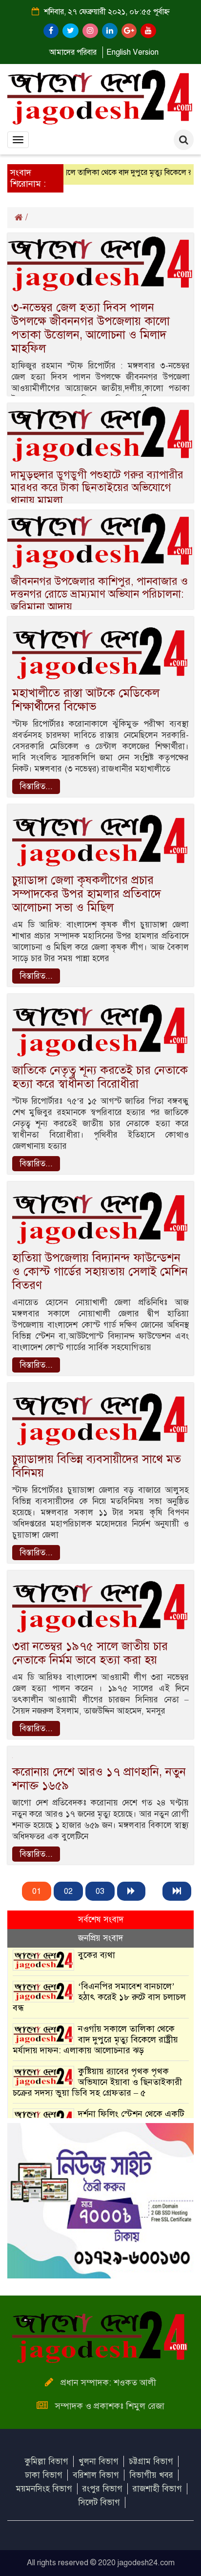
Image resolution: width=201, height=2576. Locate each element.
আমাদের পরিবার (73, 52)
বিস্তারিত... (36, 786)
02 (68, 1891)
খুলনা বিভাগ (99, 2461)
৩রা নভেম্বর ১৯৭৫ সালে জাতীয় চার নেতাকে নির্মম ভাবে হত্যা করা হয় (90, 1653)
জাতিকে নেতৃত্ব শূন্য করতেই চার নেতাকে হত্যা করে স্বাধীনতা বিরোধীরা (100, 1077)
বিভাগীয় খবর (151, 2475)
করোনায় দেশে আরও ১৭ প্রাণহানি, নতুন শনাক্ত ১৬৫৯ (99, 1779)
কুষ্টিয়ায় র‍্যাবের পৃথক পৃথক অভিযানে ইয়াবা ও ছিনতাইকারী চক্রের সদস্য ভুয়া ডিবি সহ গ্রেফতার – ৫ (97, 2082)
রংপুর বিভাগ (102, 2489)
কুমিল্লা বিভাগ (47, 2461)
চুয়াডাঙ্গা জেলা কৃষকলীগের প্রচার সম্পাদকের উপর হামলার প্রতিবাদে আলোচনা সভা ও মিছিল (87, 894)
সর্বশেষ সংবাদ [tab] (101, 1920)
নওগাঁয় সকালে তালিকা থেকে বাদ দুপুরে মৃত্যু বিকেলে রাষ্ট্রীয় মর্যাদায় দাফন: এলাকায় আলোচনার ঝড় (95, 2039)
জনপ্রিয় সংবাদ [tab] (100, 1938)
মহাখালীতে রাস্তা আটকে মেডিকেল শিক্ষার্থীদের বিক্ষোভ (86, 700)
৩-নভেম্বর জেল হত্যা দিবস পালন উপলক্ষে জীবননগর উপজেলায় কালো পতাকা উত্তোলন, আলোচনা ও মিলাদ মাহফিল (90, 328)
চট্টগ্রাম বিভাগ (151, 2461)
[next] (131, 1891)
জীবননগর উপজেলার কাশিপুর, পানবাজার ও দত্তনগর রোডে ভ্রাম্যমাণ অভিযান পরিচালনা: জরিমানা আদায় (99, 594)
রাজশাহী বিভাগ (157, 2489)
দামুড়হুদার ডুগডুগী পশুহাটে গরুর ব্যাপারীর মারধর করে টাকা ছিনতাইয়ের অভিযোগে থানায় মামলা (97, 487)
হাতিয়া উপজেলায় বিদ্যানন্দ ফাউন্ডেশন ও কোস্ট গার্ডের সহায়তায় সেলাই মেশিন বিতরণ (100, 1271)
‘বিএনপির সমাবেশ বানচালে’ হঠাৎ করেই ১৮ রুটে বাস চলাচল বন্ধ (99, 1997)
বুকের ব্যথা (97, 1955)
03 (100, 1891)
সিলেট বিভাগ (99, 2502)
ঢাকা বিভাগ (44, 2475)
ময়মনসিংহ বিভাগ (44, 2489)
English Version (132, 52)
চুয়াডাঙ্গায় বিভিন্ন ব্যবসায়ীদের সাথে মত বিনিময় (97, 1466)
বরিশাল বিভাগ (96, 2475)
